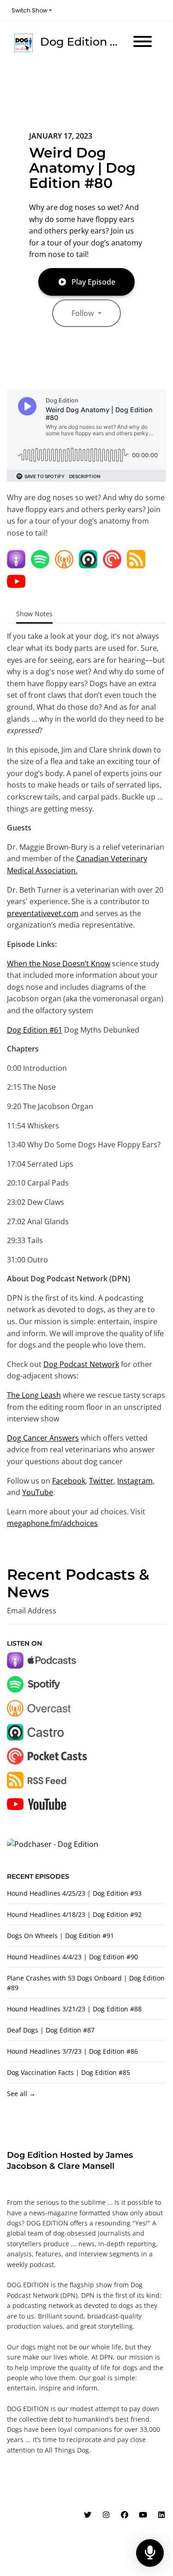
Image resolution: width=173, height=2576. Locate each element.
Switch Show (30, 10)
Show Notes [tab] (34, 614)
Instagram (135, 1481)
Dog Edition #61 (35, 1030)
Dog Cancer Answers (43, 1438)
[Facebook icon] (125, 2515)
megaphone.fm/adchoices (52, 1523)
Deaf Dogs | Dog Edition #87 (51, 2030)
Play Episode (93, 282)
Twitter (101, 1481)
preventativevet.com (43, 913)
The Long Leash (34, 1395)
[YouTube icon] (143, 2515)
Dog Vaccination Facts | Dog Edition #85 (69, 2072)
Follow (84, 313)
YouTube (38, 1492)
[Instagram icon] (106, 2515)
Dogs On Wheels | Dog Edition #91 (60, 1936)
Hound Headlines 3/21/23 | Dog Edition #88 (74, 2009)
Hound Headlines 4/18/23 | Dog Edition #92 (74, 1914)
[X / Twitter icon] (88, 2515)
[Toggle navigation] (143, 43)
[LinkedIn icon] (161, 2515)
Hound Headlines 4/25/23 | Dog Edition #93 (74, 1893)
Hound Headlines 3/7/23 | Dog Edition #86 (72, 2051)
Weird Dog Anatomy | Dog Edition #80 (82, 168)
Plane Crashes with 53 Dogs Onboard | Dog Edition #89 (86, 1983)
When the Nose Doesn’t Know (59, 964)
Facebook (69, 1481)
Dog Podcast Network (81, 1364)
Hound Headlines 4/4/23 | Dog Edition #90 (72, 1957)
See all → (21, 2094)
